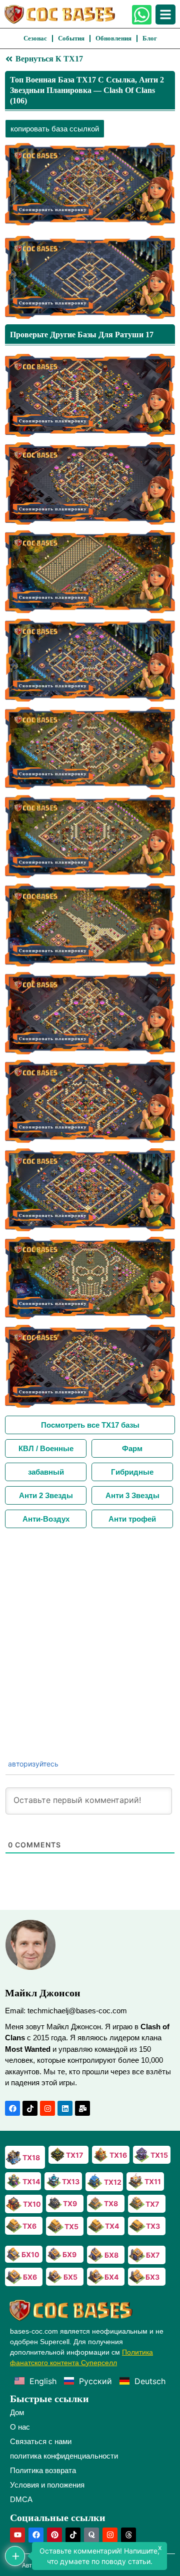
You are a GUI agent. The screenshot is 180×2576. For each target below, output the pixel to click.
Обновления (113, 38)
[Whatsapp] (142, 15)
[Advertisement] (90, 1623)
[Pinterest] (54, 2535)
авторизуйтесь (32, 1764)
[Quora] (91, 2535)
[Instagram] (47, 2108)
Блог (150, 38)
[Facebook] (12, 2108)
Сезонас (35, 38)
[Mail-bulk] (82, 2108)
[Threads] (128, 2535)
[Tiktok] (30, 2108)
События (71, 38)
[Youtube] (17, 2535)
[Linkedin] (65, 2108)
